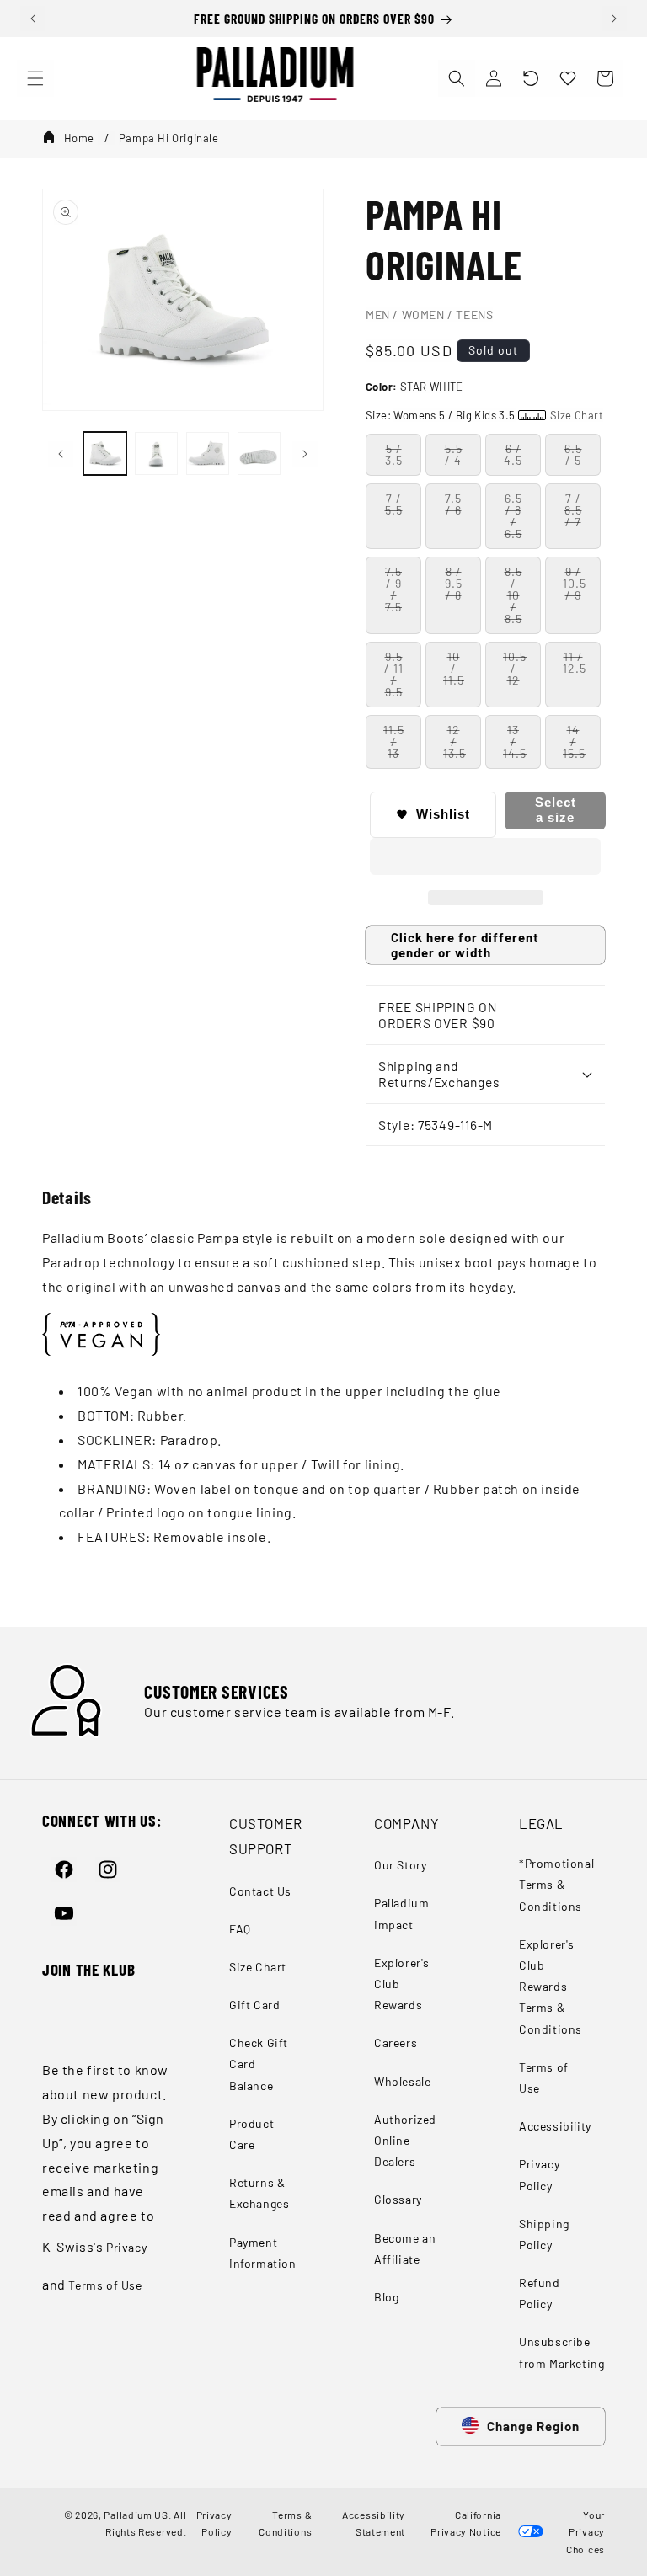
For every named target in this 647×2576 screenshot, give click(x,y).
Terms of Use (105, 2285)
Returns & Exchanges (259, 2193)
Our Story (400, 1865)
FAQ (240, 1929)
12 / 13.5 (455, 741)
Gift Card (254, 2005)
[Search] (457, 78)
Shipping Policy (544, 2234)
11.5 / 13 (394, 741)
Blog (386, 2297)
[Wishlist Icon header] (568, 78)
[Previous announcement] (33, 19)
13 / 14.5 (515, 741)
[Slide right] (305, 454)
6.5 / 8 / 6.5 (513, 516)
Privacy (126, 2247)
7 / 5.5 (394, 504)
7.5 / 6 (453, 504)
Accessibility (555, 2126)
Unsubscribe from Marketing (561, 2352)
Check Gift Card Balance (259, 2064)
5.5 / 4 (454, 454)
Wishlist (443, 814)
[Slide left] (61, 454)
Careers (396, 2043)
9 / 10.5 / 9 (575, 583)
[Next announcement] (614, 19)
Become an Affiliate (405, 2248)
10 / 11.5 (454, 668)
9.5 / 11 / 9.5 (394, 674)
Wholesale (402, 2081)
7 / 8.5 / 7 (573, 510)
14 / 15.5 (574, 741)
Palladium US (136, 2515)
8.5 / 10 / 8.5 (513, 595)
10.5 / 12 (515, 668)
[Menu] (35, 78)
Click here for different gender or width (465, 945)
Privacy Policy (539, 2174)
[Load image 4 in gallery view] (259, 453)
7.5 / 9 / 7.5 (393, 589)
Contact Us (260, 1891)
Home (79, 138)
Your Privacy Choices (586, 2532)
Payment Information (263, 2253)
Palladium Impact (401, 1913)
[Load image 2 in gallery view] (156, 453)
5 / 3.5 (394, 454)
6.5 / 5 (573, 454)
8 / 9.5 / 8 (454, 583)
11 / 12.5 (575, 662)
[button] (531, 78)
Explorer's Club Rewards (402, 1984)
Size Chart (258, 1967)
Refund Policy (540, 2293)
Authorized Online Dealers (405, 2140)
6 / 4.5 (513, 454)
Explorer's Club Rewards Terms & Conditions (551, 1987)
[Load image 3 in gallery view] (208, 453)
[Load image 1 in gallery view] (105, 453)
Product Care (251, 2134)
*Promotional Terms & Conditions (556, 1884)
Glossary (398, 2199)
